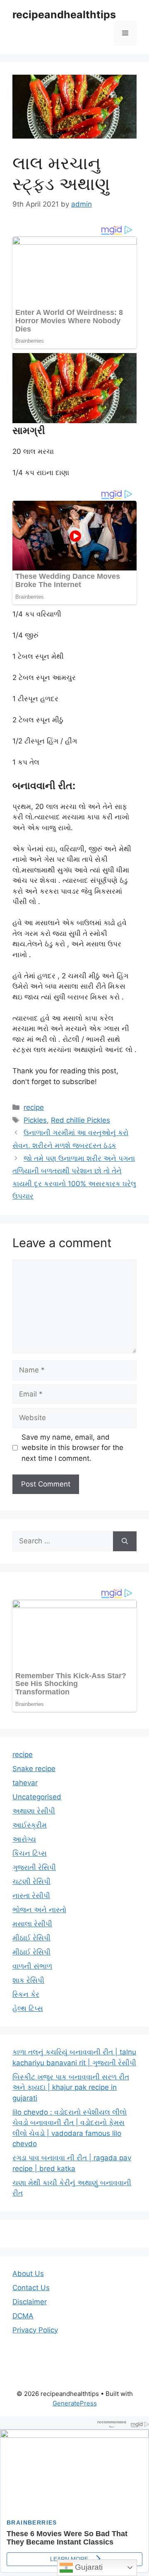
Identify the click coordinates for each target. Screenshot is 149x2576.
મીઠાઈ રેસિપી (31, 1938)
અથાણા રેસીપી (34, 1811)
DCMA (23, 2316)
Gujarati (88, 2567)
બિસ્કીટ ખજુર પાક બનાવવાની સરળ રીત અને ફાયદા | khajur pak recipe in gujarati (71, 2087)
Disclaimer (30, 2302)
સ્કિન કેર (26, 1994)
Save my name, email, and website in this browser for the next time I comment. (72, 1448)
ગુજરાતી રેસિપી (34, 1867)
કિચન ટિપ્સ (30, 1853)
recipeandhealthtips (64, 15)
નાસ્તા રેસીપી (31, 1896)
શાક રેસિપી (28, 1980)
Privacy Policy (35, 2330)
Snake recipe (34, 1769)
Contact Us (31, 2288)
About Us (28, 2274)
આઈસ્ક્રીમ (30, 1825)
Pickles (35, 1120)
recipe (34, 1107)
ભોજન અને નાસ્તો (39, 1910)
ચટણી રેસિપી (31, 1881)
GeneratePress (75, 2403)
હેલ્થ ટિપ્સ (28, 2008)
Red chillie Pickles (81, 1120)
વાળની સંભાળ (32, 1966)
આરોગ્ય (24, 1839)
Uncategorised (37, 1797)
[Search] (125, 1541)
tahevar (25, 1783)
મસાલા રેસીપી (32, 1924)
